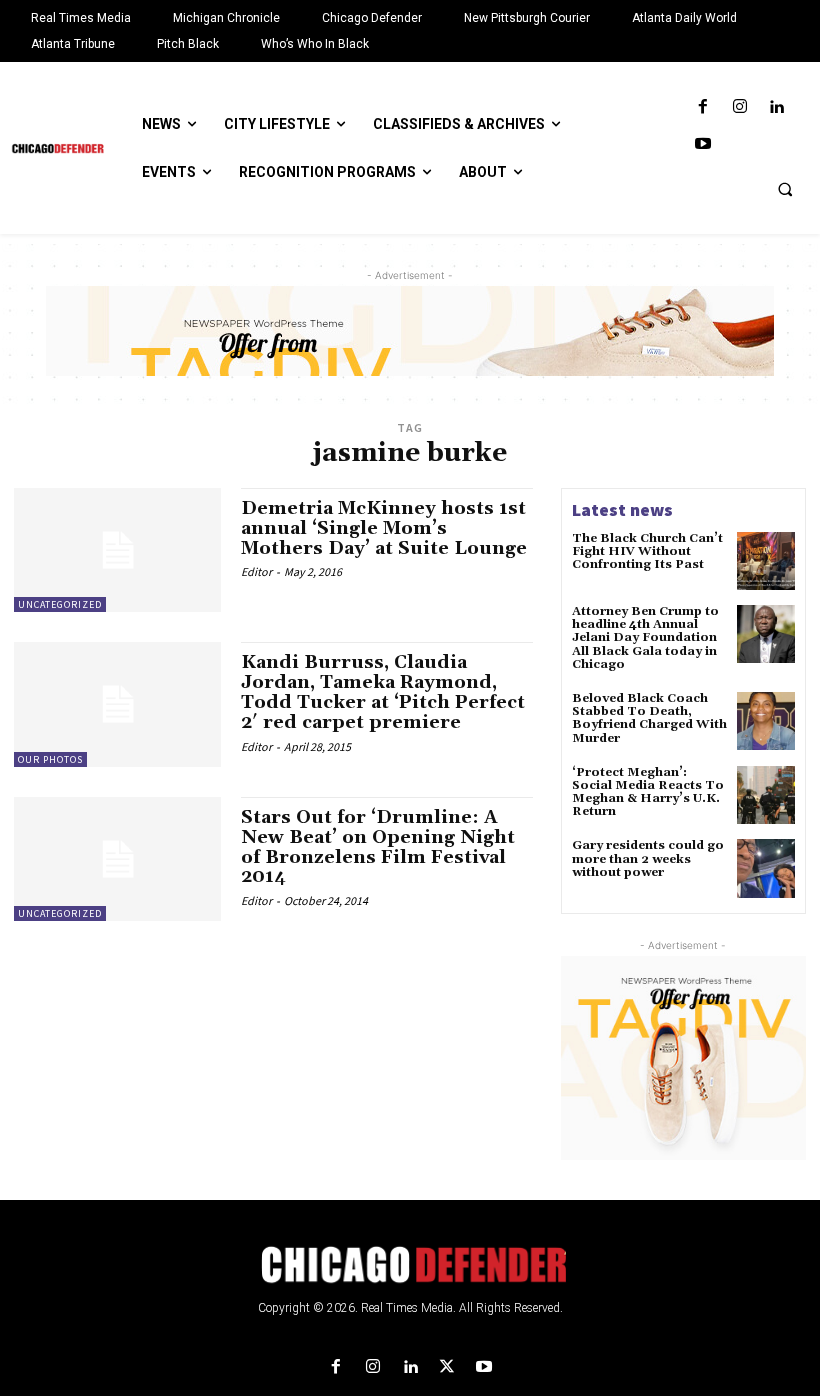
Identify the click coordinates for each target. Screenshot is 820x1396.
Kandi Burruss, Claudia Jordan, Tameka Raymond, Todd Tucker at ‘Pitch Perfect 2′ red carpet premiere (383, 692)
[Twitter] (447, 1367)
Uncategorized (60, 604)
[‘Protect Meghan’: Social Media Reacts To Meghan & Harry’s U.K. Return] (766, 795)
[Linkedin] (776, 107)
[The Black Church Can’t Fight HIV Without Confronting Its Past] (766, 561)
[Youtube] (702, 144)
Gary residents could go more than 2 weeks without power (648, 858)
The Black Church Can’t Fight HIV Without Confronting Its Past (647, 551)
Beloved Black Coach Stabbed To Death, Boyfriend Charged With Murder (649, 718)
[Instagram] (739, 107)
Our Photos (50, 759)
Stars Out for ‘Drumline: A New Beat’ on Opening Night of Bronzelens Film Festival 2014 (378, 847)
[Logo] (410, 1265)
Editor (256, 571)
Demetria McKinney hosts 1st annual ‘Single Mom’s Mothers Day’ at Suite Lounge (384, 528)
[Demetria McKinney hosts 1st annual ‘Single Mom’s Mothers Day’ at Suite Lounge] (117, 550)
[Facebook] (702, 107)
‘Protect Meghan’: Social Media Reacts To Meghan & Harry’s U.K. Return (648, 792)
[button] (785, 189)
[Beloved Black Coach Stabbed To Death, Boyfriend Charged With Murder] (766, 721)
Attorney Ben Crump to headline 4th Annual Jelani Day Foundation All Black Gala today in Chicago (645, 638)
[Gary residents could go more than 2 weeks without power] (766, 868)
